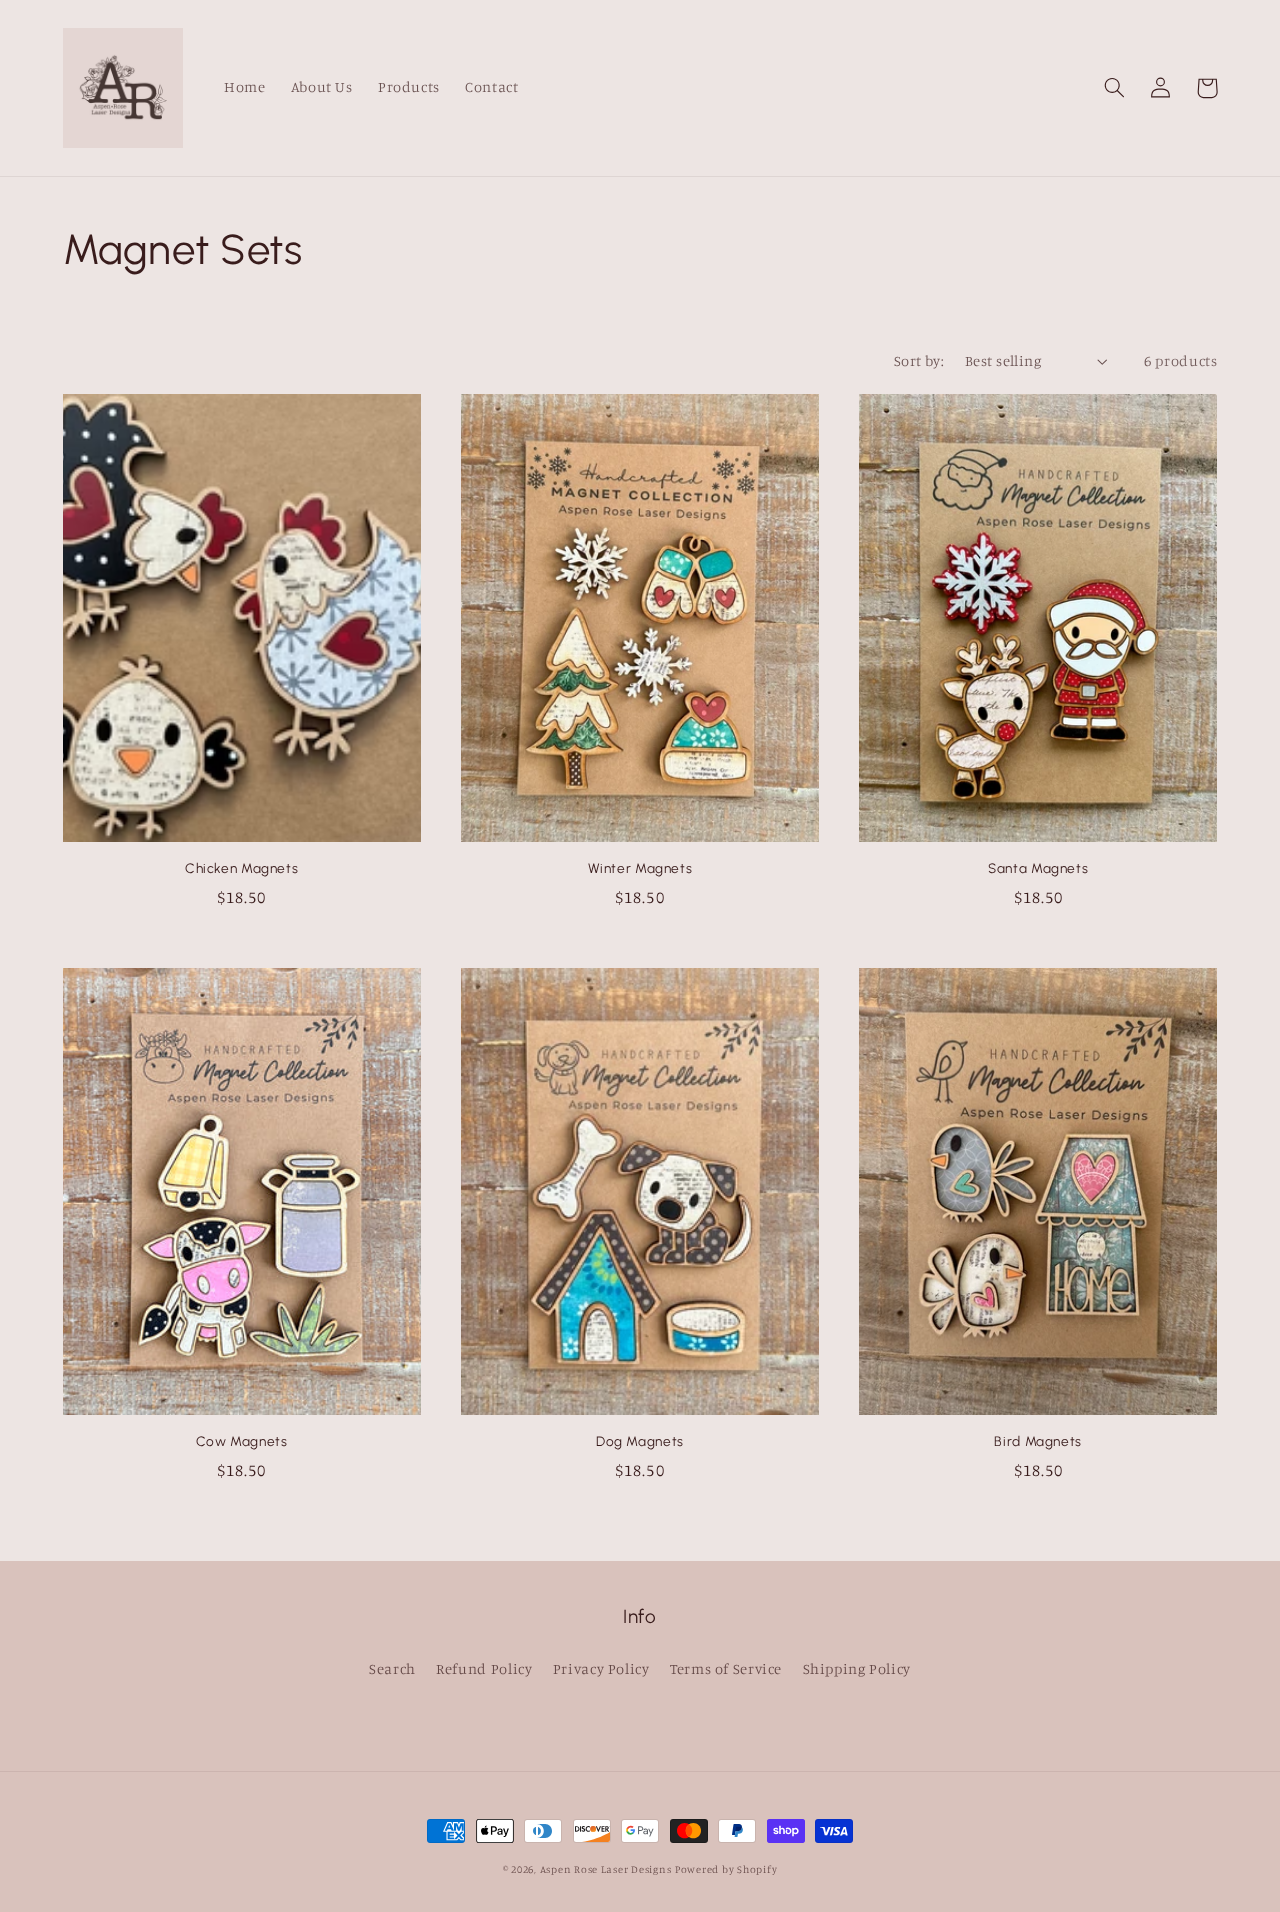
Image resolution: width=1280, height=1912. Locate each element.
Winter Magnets (640, 868)
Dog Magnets (640, 1441)
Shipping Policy (857, 1668)
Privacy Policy (601, 1668)
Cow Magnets (242, 1441)
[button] (1115, 88)
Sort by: (919, 360)
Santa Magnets (1038, 868)
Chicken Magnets (241, 868)
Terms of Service (726, 1668)
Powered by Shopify (726, 1869)
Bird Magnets (1038, 1441)
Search (392, 1668)
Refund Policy (484, 1668)
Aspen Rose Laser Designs (606, 1869)
